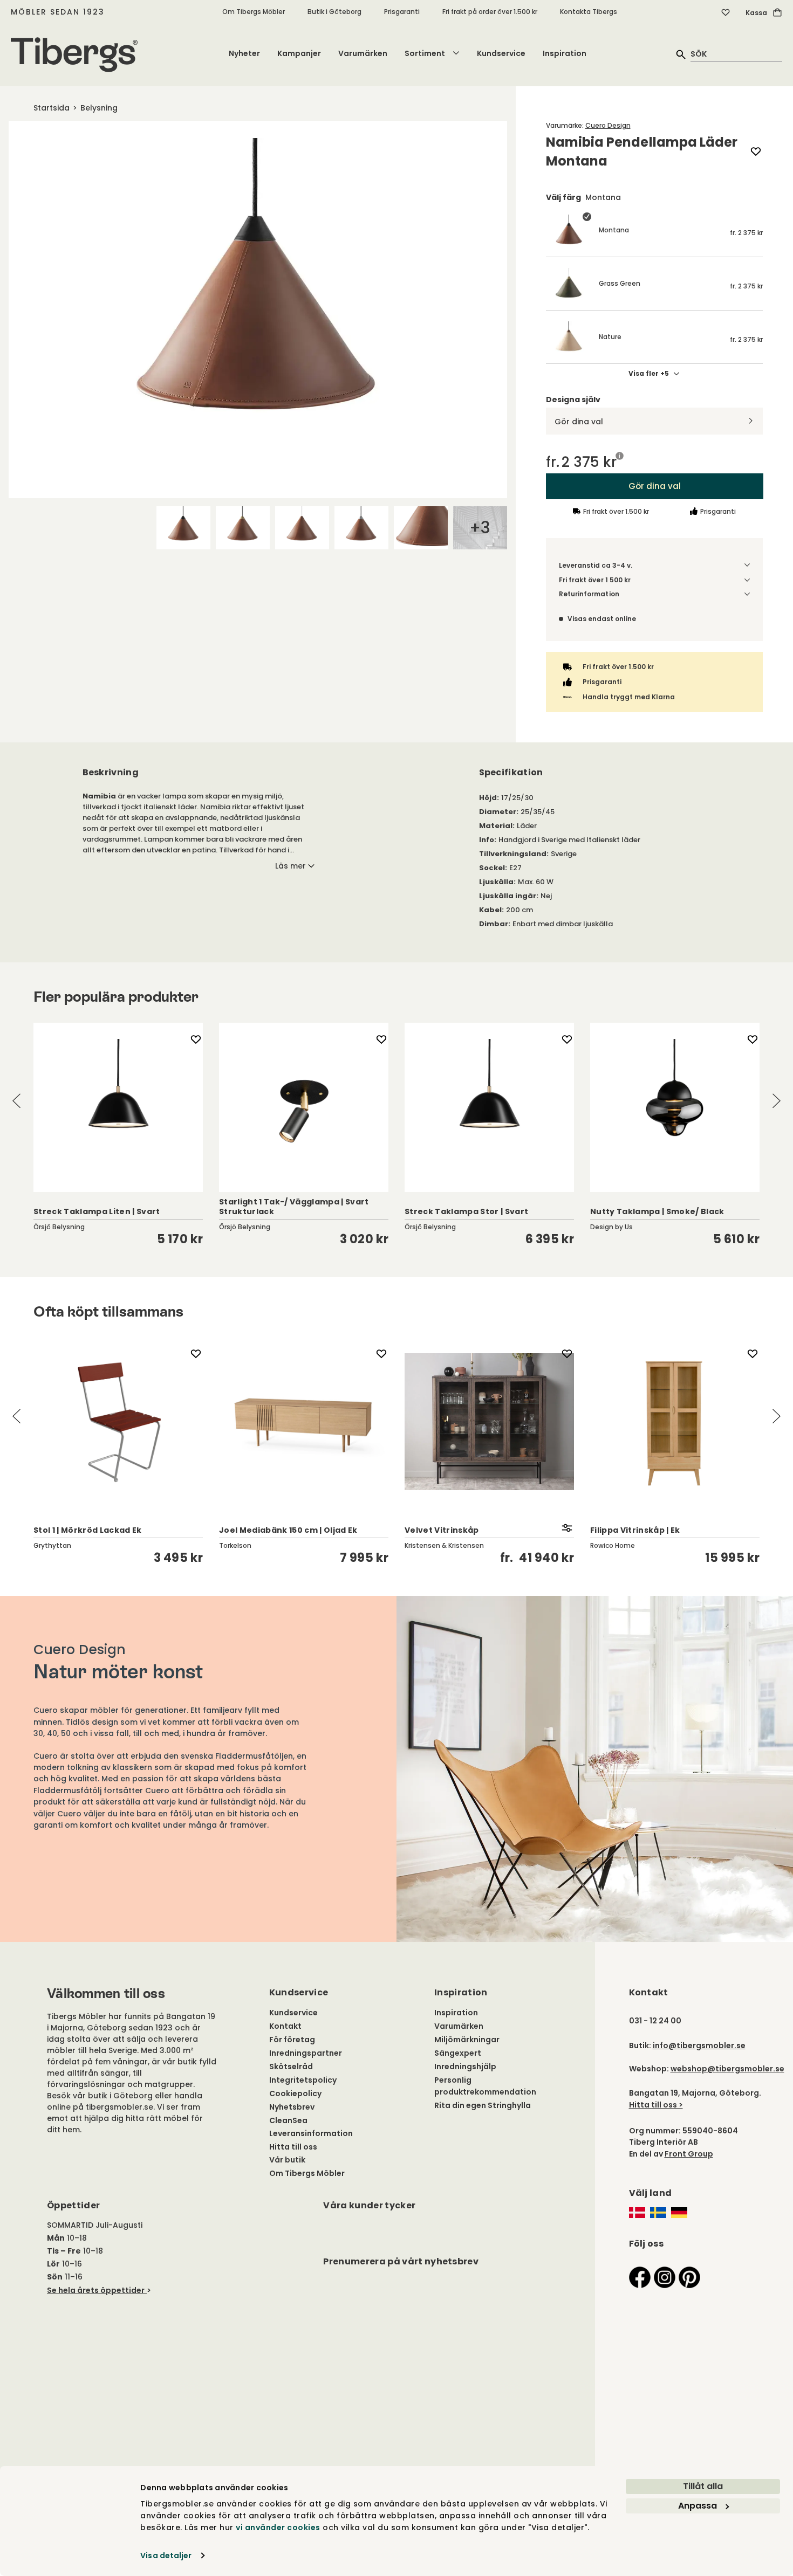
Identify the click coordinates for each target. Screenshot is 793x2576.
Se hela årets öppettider (96, 2290)
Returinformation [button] (589, 594)
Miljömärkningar (467, 2040)
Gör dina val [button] (654, 486)
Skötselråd (291, 2067)
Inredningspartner (306, 2053)
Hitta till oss (293, 2147)
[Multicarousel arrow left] (17, 1101)
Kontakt (285, 2026)
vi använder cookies (278, 2527)
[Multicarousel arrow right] (776, 1101)
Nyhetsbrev (292, 2107)
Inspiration (565, 53)
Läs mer (290, 866)
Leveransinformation (311, 2133)
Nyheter (244, 53)
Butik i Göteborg (334, 12)
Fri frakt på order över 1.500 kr (490, 12)
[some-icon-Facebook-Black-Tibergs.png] (640, 2277)
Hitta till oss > (656, 2105)
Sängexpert (458, 2053)
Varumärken (363, 53)
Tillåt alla (703, 2486)
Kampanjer (299, 53)
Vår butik (287, 2160)
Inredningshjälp (465, 2067)
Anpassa (698, 2506)
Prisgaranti (402, 12)
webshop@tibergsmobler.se (727, 2069)
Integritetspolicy (303, 2080)
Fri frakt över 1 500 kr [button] (595, 580)
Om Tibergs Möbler (254, 12)
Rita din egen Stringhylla (483, 2105)
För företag (292, 2040)
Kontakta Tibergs (589, 12)
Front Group (689, 2154)
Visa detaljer (166, 2556)
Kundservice (501, 53)
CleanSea (288, 2120)
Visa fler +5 (649, 374)
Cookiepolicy (295, 2093)
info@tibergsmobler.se (699, 2045)
